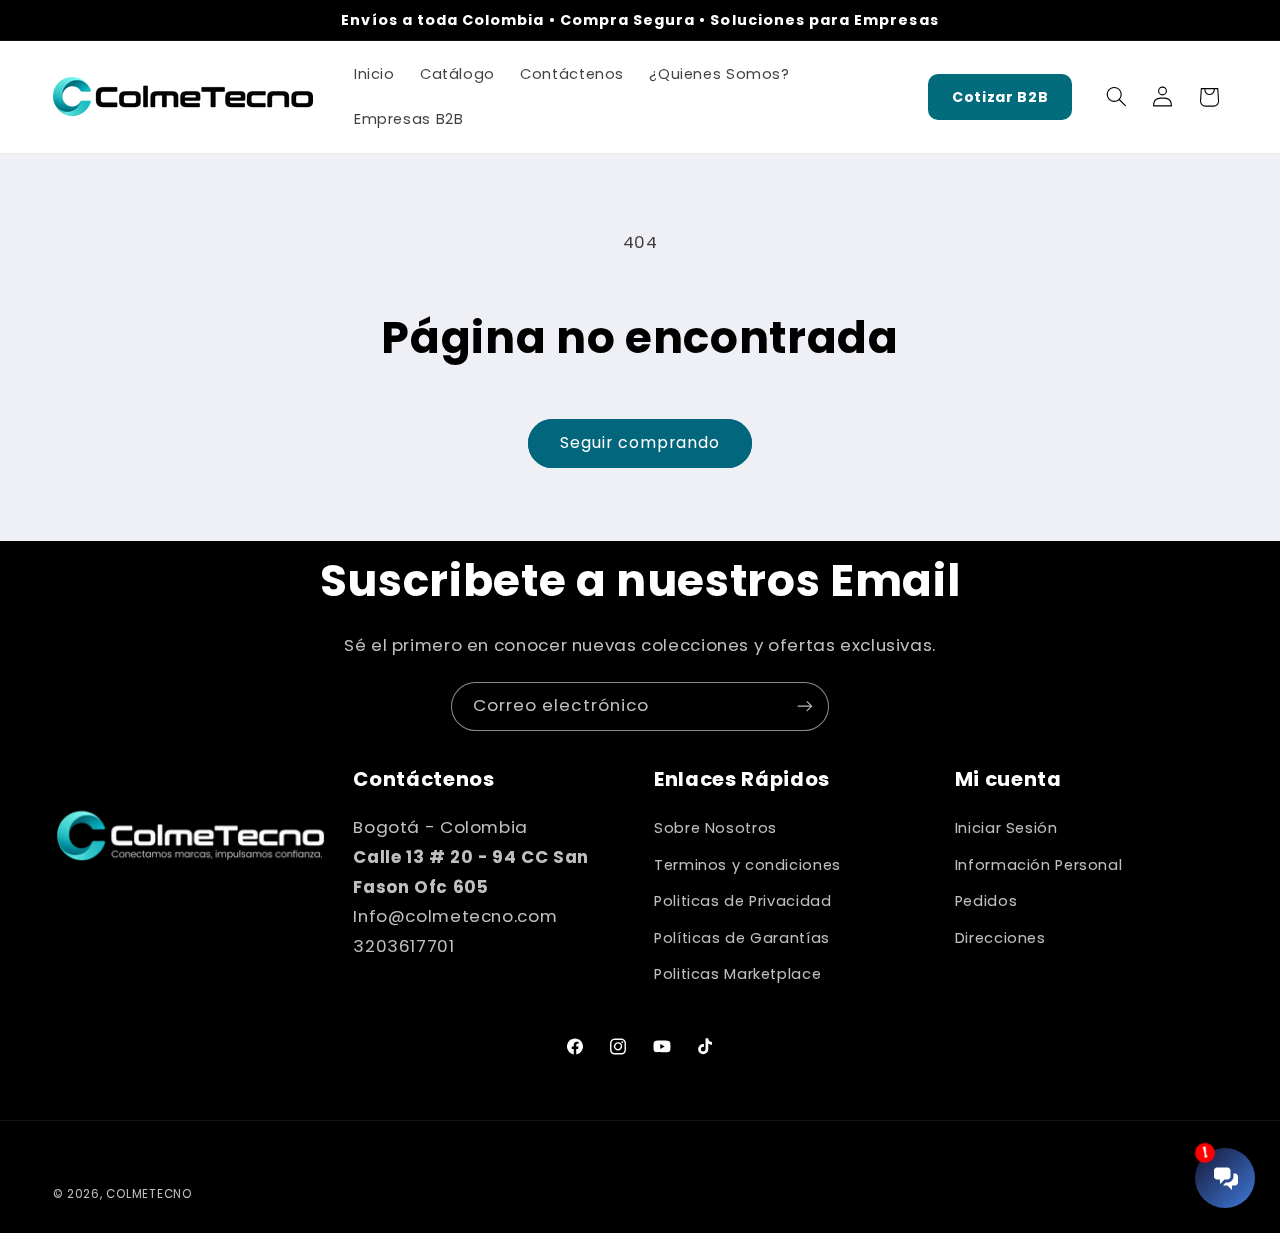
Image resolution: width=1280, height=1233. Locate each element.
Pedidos (986, 901)
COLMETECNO (148, 1194)
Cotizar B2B (1000, 97)
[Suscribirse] (805, 706)
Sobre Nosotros (715, 828)
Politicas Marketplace (737, 974)
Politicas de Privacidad (743, 901)
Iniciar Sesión (1006, 828)
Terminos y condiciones (747, 865)
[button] (1116, 97)
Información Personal (1039, 865)
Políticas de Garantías (742, 938)
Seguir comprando (640, 442)
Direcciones (1000, 938)
